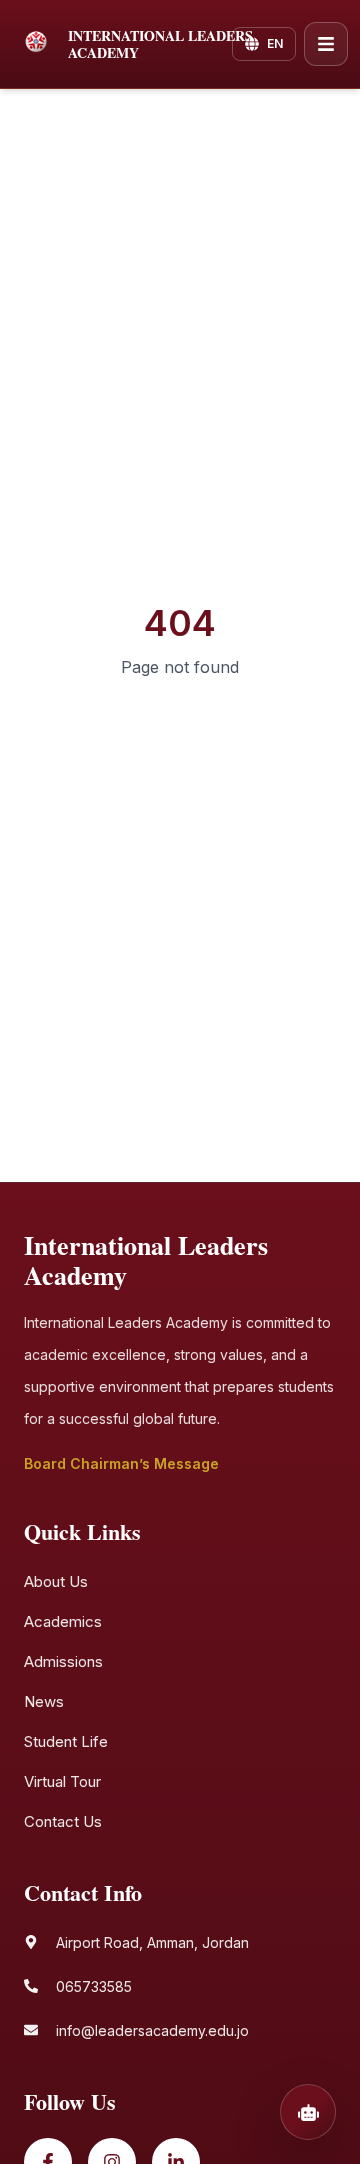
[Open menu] (326, 44)
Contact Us (63, 1821)
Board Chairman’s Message (121, 1463)
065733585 (94, 1986)
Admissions (63, 1661)
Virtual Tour (62, 1781)
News (44, 1701)
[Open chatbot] (308, 2112)
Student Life (66, 1741)
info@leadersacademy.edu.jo (152, 2030)
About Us (56, 1581)
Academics (63, 1621)
